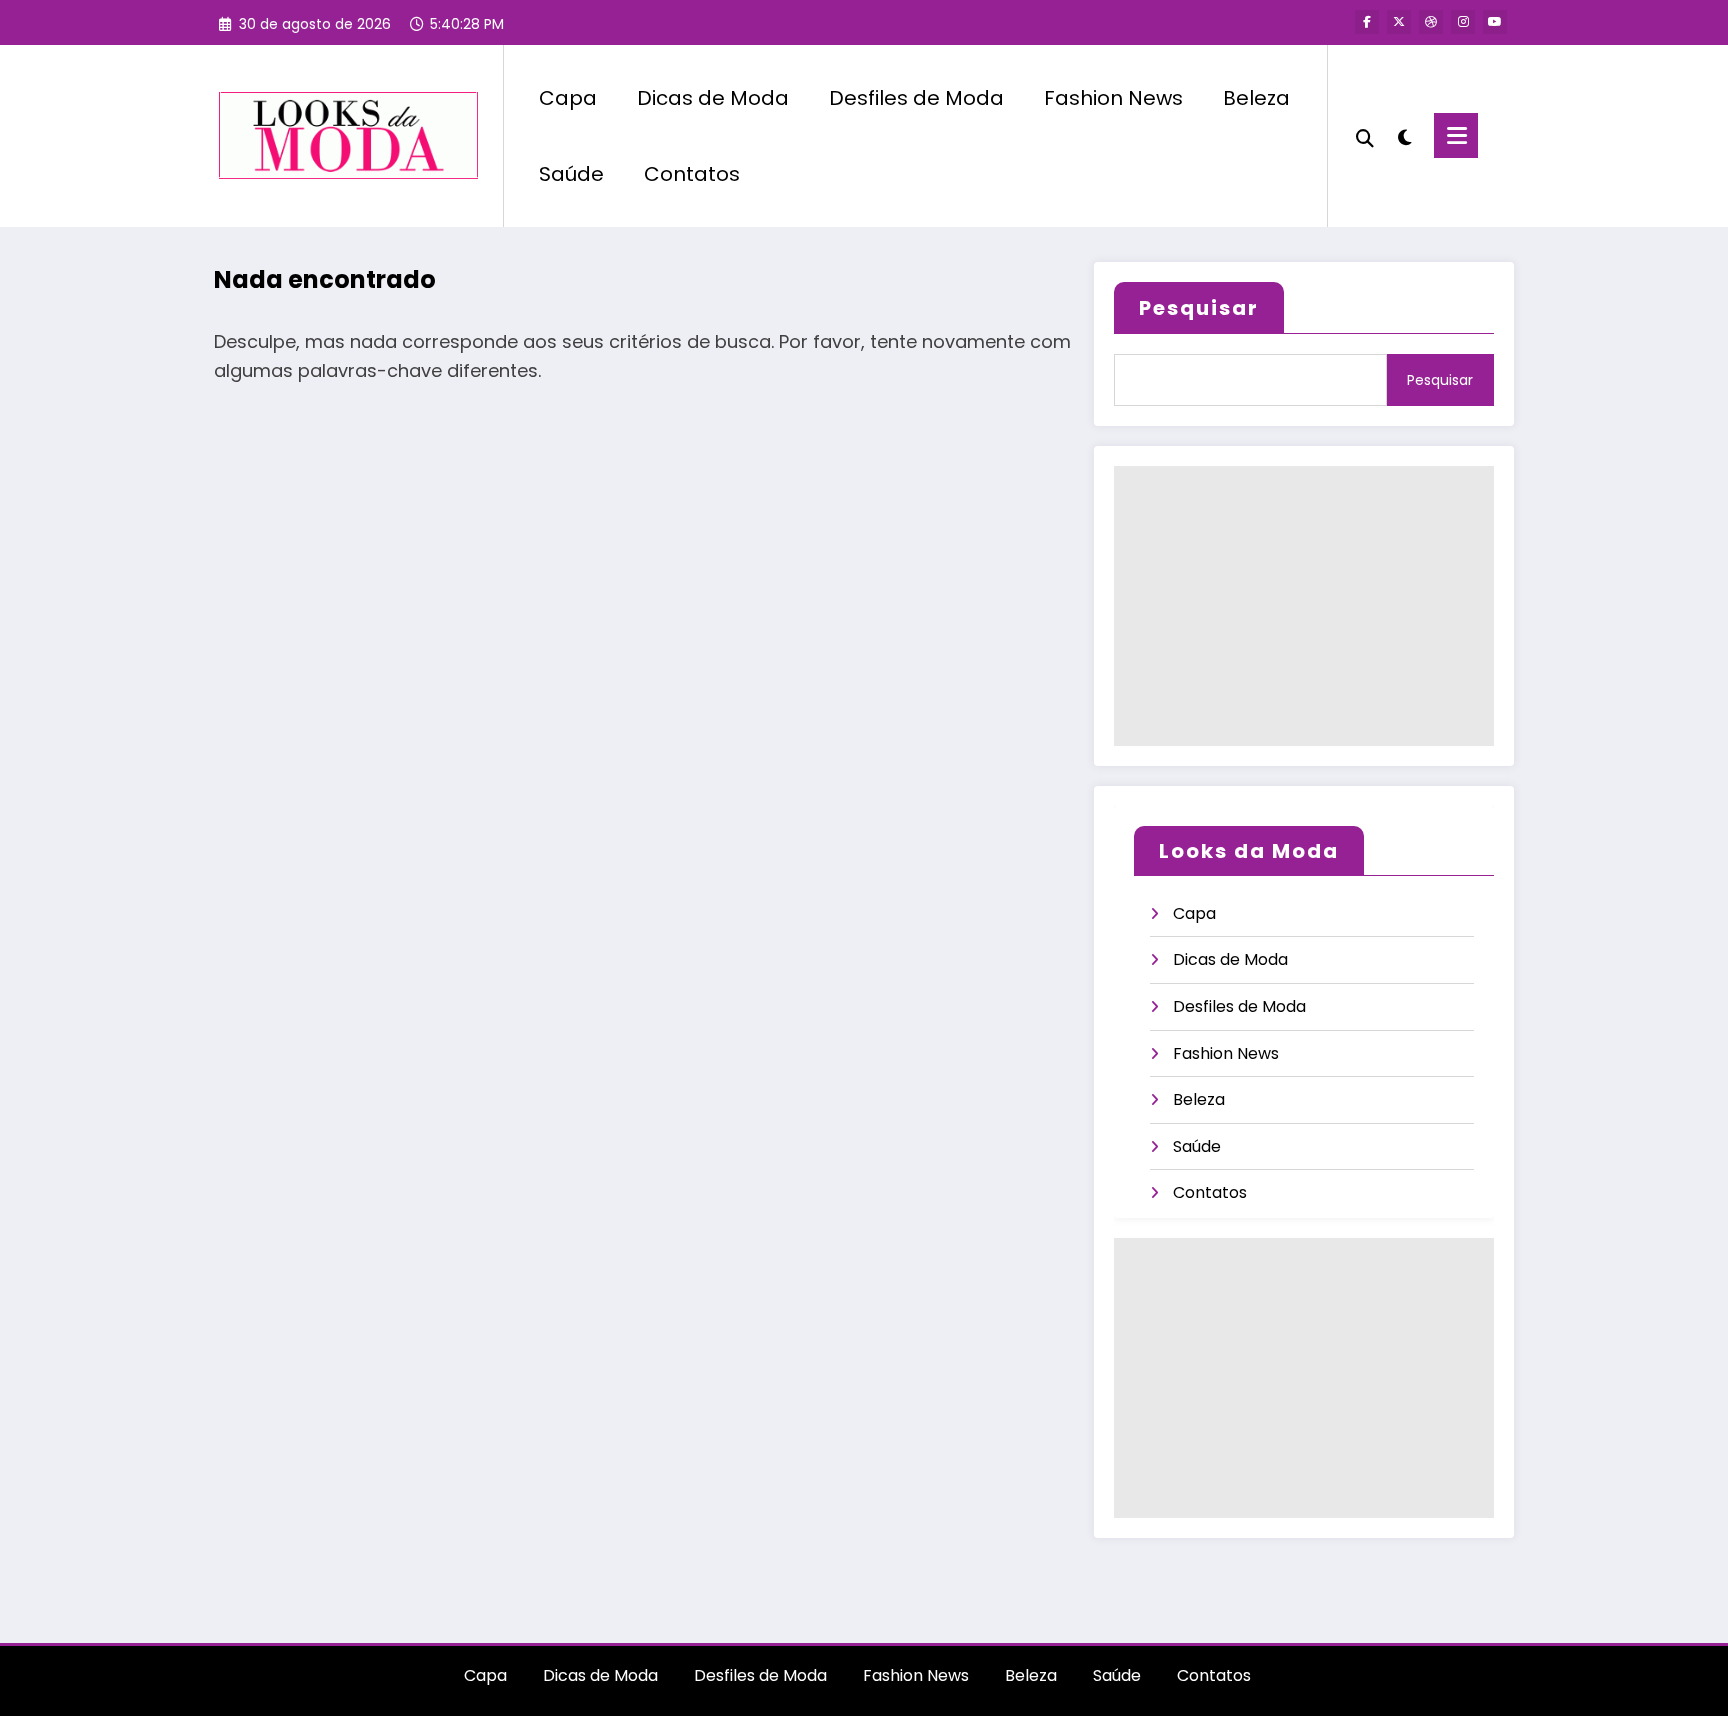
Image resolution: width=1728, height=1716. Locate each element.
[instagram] (1463, 22)
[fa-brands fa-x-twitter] (1399, 22)
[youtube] (1495, 22)
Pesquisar (1199, 308)
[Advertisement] (1304, 606)
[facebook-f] (1367, 22)
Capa (568, 98)
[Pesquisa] (1365, 136)
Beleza (1256, 98)
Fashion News (1113, 98)
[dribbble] (1431, 22)
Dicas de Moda (713, 98)
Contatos (692, 174)
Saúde (571, 174)
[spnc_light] (1404, 135)
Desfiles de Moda (916, 98)
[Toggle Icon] (1456, 135)
